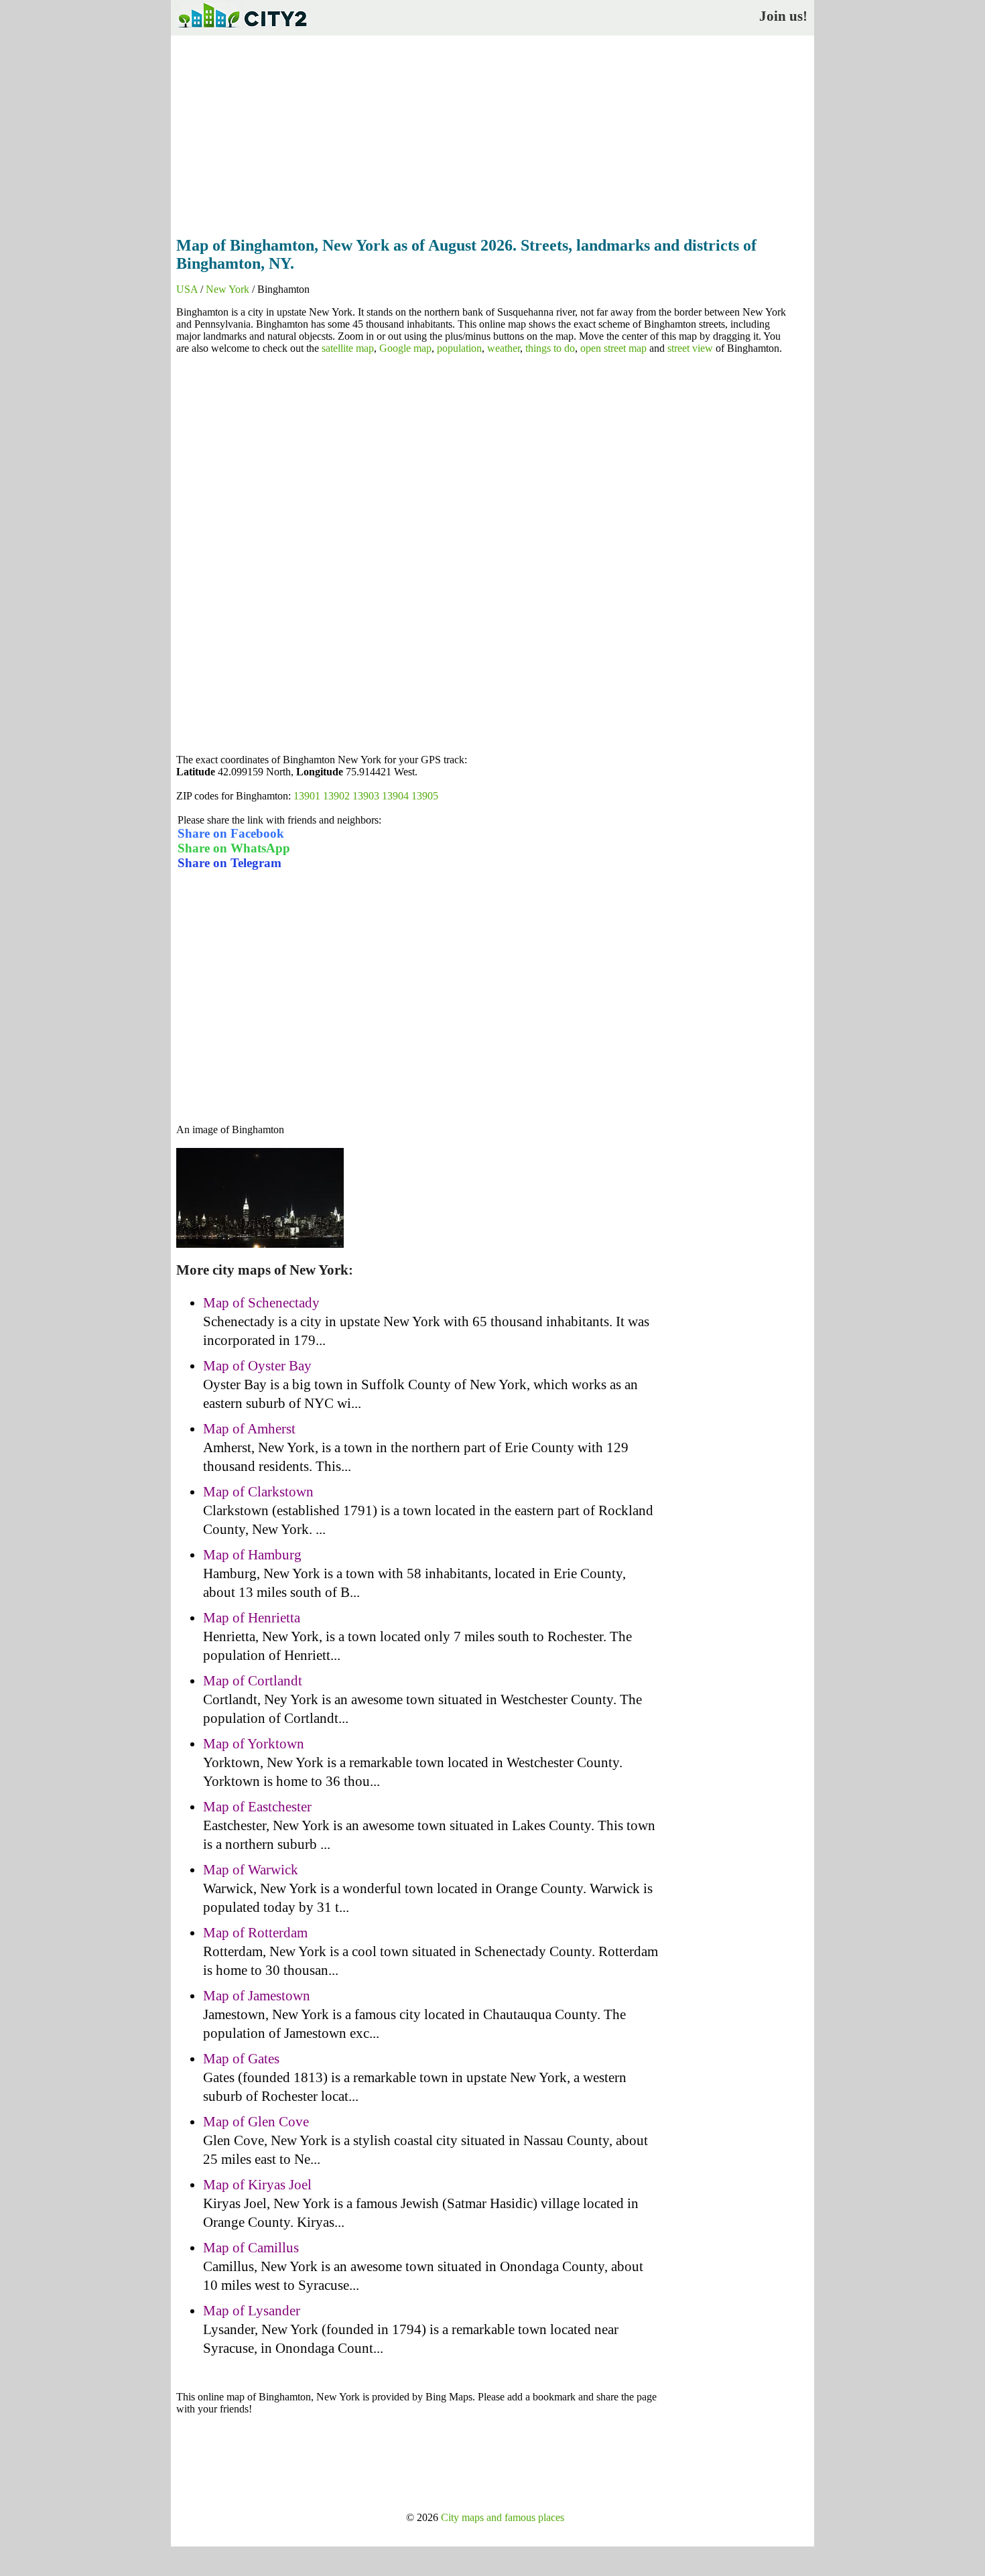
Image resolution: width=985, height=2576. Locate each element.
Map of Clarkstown (258, 1492)
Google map (405, 348)
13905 (425, 796)
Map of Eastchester (257, 1807)
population (459, 348)
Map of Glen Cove (256, 2122)
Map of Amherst (249, 1429)
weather (504, 348)
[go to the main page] (242, 30)
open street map (613, 348)
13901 (307, 796)
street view (690, 348)
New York (227, 289)
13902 (336, 796)
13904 (395, 796)
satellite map (348, 348)
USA (187, 289)
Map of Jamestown (257, 1996)
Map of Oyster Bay (257, 1366)
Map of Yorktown (254, 1744)
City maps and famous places (503, 2517)
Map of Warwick (251, 1870)
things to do (550, 348)
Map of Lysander (252, 2311)
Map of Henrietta (252, 1618)
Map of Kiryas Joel (257, 2185)
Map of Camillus (251, 2248)
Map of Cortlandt (253, 1681)
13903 (366, 796)
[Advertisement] (492, 132)
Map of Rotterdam (255, 1933)
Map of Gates (241, 2059)
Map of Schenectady (261, 1303)
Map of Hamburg (252, 1555)
